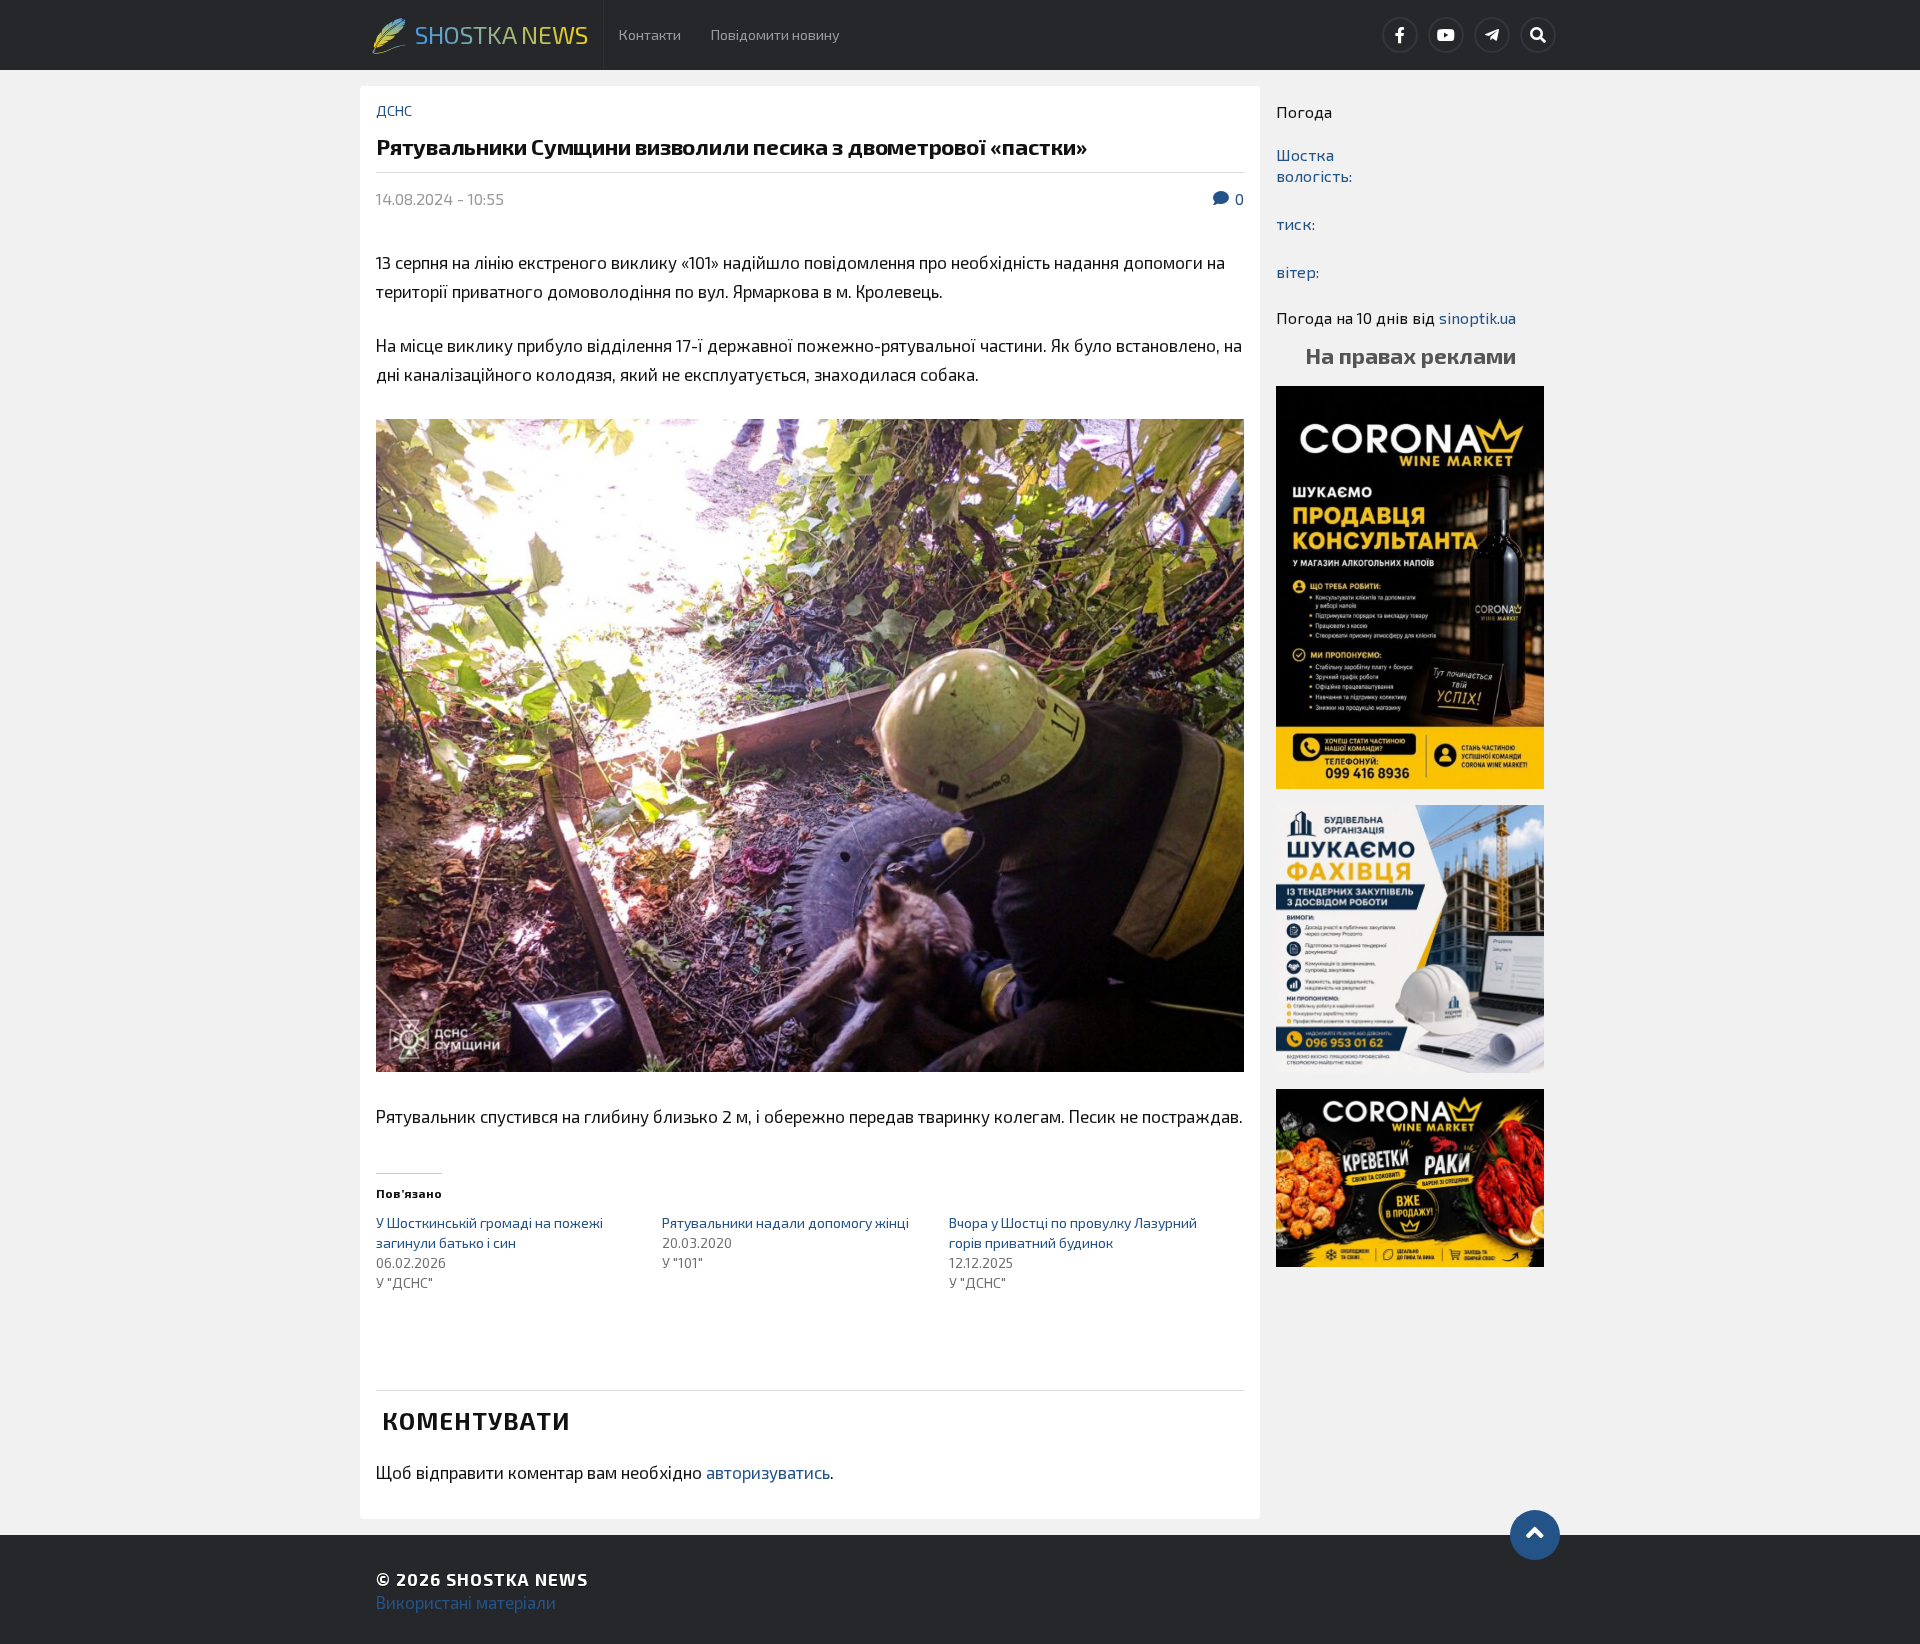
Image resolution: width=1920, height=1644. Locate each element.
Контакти (650, 34)
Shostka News (517, 1579)
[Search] (1538, 35)
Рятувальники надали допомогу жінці (785, 1222)
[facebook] (1400, 35)
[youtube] (1446, 35)
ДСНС (394, 110)
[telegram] (1492, 35)
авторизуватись (768, 1472)
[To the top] (1535, 1535)
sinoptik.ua (1477, 317)
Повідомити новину (775, 34)
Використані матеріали (466, 1602)
